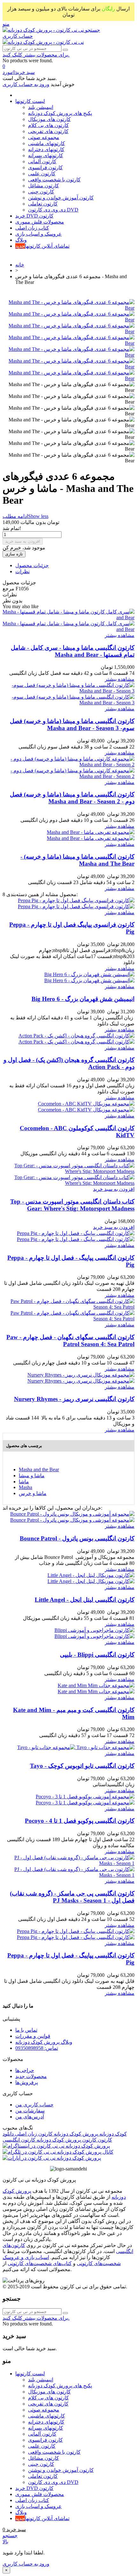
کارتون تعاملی (43, 204)
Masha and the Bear (39, 1469)
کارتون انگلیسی (19, 2140)
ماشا (24, 1482)
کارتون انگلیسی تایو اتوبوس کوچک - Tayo (82, 1766)
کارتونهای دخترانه (46, 149)
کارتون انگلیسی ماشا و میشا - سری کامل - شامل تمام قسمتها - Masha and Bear (73, 651)
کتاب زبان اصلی (32, 228)
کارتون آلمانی (42, 161)
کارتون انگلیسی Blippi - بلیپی (97, 1655)
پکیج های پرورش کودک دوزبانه (60, 113)
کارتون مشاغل (43, 186)
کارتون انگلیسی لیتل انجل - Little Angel (85, 1600)
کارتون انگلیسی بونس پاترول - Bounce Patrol (77, 1538)
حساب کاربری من (34, 2105)
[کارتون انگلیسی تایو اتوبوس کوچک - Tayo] (76, 1747)
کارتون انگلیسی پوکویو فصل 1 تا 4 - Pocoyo (80, 1821)
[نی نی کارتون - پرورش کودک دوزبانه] (44, 30)
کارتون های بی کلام (48, 125)
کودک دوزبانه (112, 2134)
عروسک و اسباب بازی (39, 234)
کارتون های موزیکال (49, 119)
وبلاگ (21, 240)
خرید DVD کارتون (34, 216)
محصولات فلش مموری (40, 222)
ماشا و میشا (32, 1476)
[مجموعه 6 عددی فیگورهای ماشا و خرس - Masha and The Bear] (68, 308)
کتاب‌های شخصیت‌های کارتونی (40, 2263)
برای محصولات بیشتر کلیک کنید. (36, 55)
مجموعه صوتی (44, 137)
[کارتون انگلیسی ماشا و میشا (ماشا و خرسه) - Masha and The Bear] (91, 835)
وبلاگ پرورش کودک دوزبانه (44, 2042)
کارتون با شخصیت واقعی (54, 180)
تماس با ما (26, 2030)
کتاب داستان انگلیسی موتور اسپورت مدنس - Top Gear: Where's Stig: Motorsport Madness (72, 1205)
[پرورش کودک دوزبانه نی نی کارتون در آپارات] (52, 2158)
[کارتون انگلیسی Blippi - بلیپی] (94, 1633)
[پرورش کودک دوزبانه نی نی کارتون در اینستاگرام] (56, 2146)
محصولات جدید (31, 2076)
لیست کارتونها (30, 101)
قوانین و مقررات (33, 2036)
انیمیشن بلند (41, 107)
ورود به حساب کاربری (26, 2564)
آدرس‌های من (30, 2117)
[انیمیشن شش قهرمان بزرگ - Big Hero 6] (89, 977)
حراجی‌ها (25, 2070)
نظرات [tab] (22, 571)
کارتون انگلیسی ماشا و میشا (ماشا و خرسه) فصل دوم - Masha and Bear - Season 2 (72, 798)
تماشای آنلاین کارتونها (42, 246)
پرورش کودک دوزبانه (75, 2134)
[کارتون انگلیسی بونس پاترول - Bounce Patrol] (72, 1517)
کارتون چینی (41, 192)
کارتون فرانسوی (45, 168)
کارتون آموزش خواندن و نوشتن (61, 198)
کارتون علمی (42, 174)
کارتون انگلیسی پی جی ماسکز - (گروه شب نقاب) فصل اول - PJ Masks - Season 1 (72, 1897)
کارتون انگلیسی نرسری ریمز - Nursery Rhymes (74, 1399)
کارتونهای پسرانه (46, 155)
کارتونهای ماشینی (47, 143)
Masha (25, 1487)
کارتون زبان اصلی (33, 2134)
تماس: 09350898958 (37, 2048)
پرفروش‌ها (27, 2082)
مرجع (9, 589)
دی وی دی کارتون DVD (53, 210)
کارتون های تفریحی (48, 131)
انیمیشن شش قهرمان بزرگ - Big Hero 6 (83, 999)
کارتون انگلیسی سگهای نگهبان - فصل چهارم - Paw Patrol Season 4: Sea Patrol (70, 1341)
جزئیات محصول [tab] (32, 565)
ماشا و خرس (33, 1493)
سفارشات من (30, 2111)
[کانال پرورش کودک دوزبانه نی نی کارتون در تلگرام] (58, 2152)
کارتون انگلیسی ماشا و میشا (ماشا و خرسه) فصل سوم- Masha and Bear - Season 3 (72, 724)
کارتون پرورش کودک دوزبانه (66, 2140)
